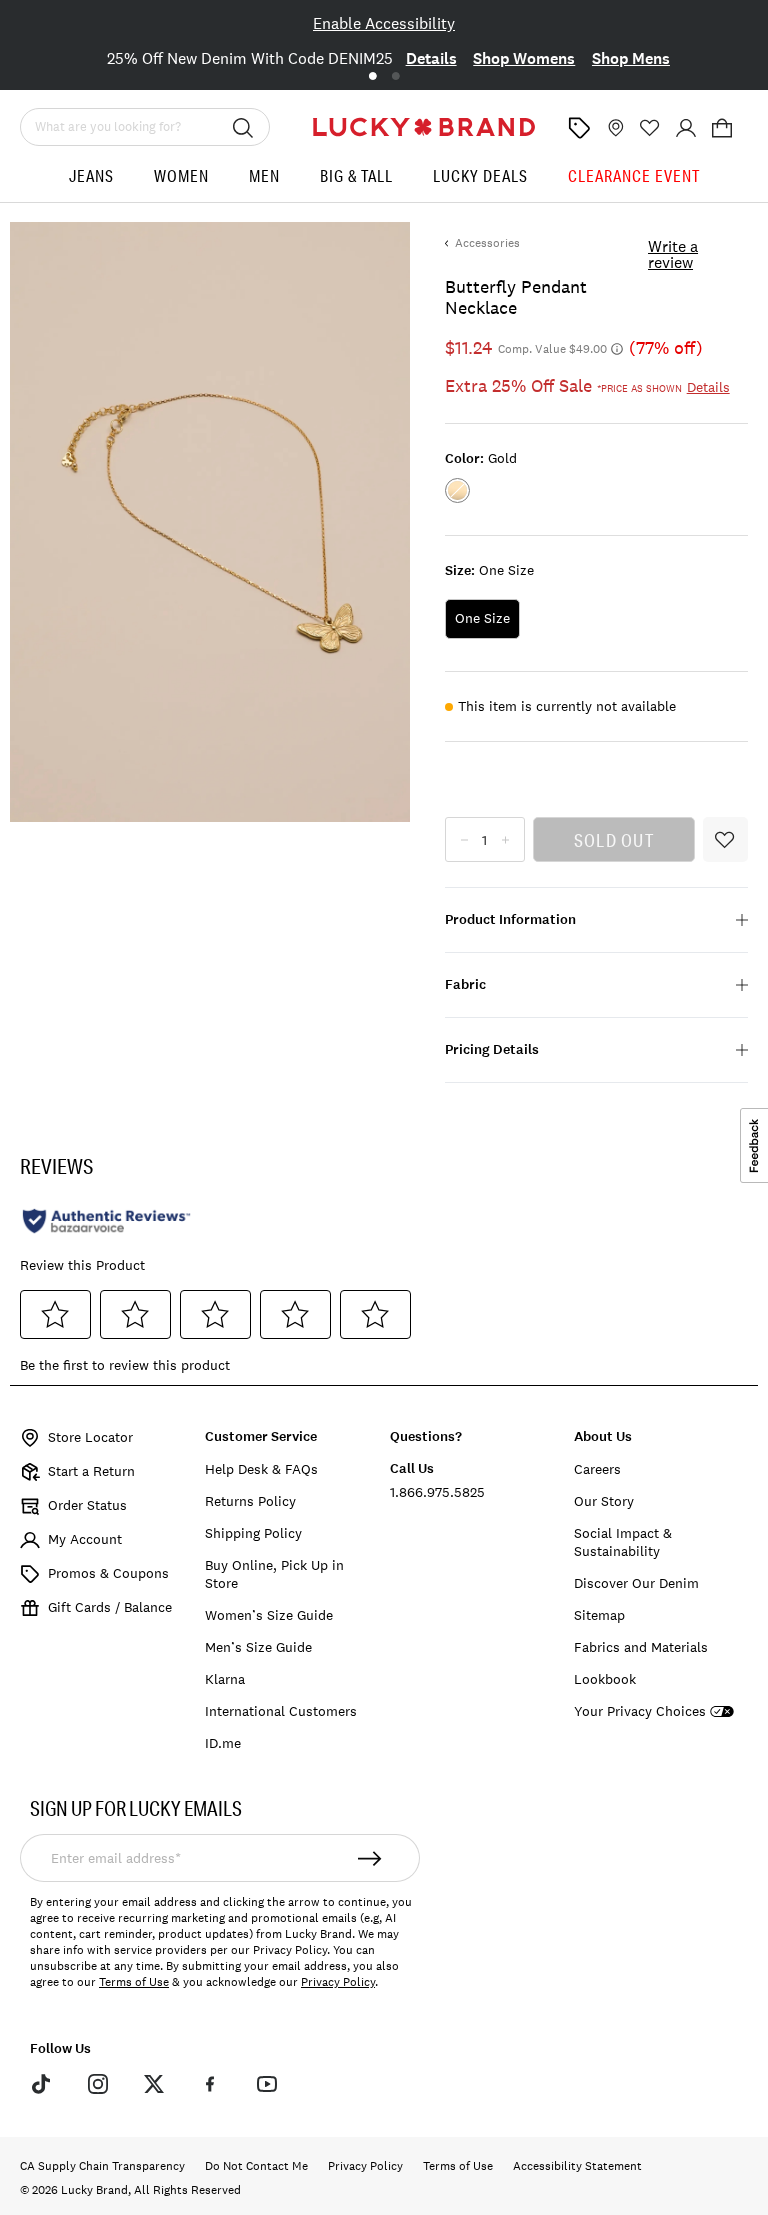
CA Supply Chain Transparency (102, 2166)
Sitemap (599, 1615)
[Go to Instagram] (97, 2083)
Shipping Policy (253, 1533)
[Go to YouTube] (267, 2083)
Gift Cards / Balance (110, 1607)
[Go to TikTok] (41, 2083)
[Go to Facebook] (210, 2083)
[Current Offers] (579, 128)
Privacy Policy (338, 1982)
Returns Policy (250, 1501)
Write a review (673, 254)
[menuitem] (91, 183)
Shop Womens (524, 58)
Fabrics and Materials (641, 1647)
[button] (722, 128)
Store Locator (90, 1437)
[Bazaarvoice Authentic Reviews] (106, 1221)
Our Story (604, 1501)
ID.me (223, 1743)
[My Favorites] (650, 128)
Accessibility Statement (577, 2166)
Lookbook (605, 1679)
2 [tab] (395, 76)
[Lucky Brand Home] (424, 127)
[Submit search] (243, 127)
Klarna (225, 1679)
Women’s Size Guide (269, 1615)
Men (264, 175)
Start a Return (91, 1471)
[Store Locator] (614, 128)
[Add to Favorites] (725, 839)
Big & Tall (356, 175)
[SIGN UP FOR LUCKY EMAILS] (370, 1858)
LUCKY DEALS (480, 175)
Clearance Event (634, 175)
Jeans (91, 175)
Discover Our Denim (636, 1583)
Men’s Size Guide (258, 1647)
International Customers (281, 1711)
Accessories (487, 243)
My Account (85, 1539)
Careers (597, 1469)
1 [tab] (372, 76)
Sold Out (614, 840)
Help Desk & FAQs (261, 1469)
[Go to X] (154, 2083)
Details (431, 58)
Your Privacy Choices (640, 1711)
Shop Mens (631, 58)
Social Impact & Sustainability (623, 1542)
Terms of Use (134, 1982)
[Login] (686, 128)
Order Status (87, 1505)
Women (181, 175)
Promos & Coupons (108, 1573)
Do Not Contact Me (256, 2166)
